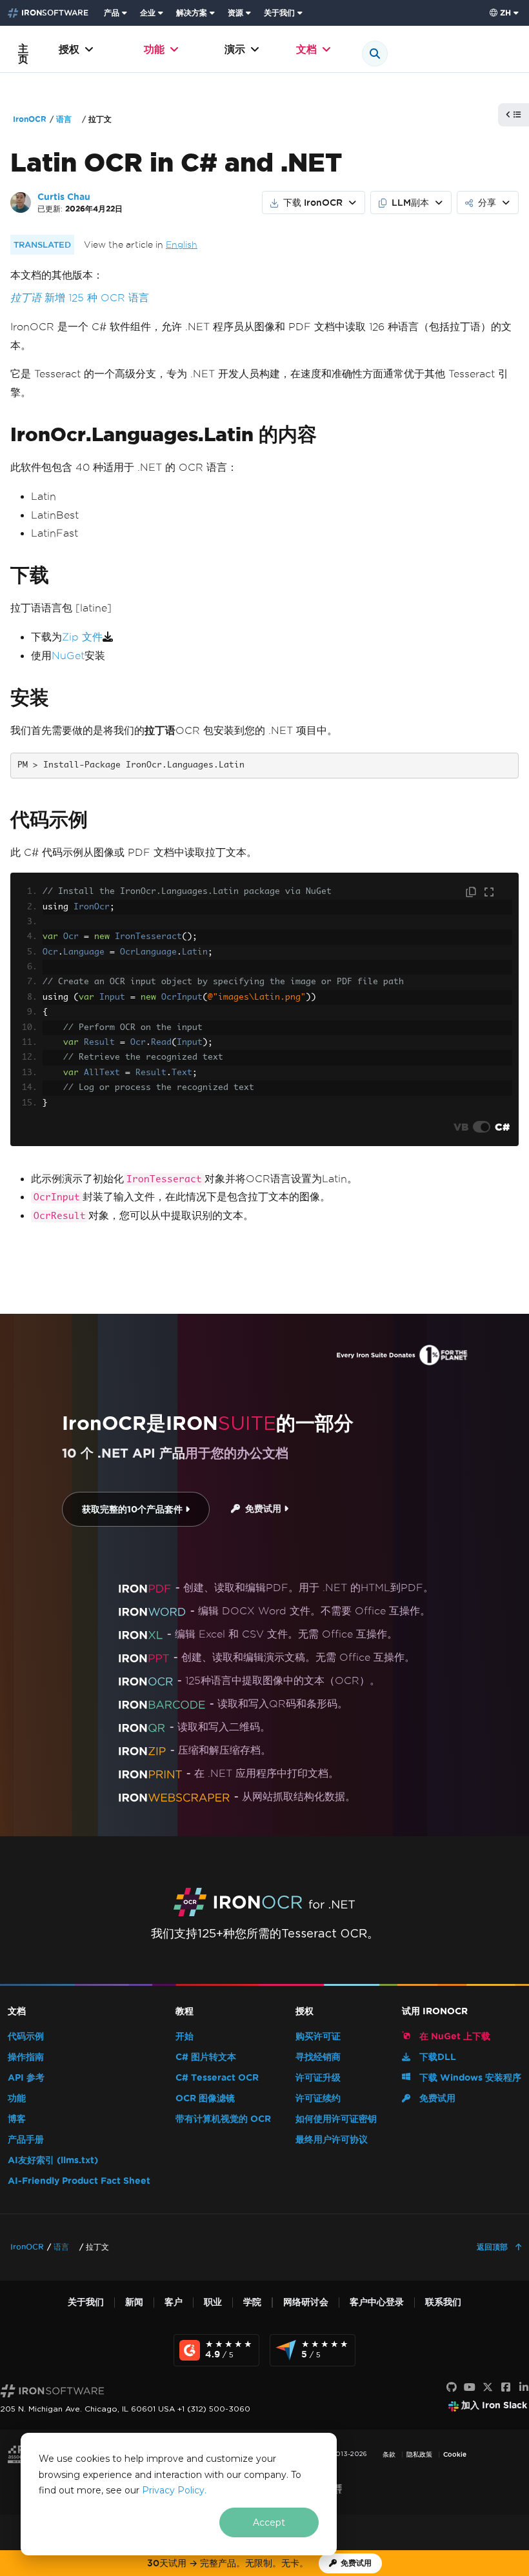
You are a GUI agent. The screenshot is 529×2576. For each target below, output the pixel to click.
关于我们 (279, 13)
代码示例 (26, 2036)
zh (505, 13)
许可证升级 (318, 2078)
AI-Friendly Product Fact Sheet (79, 2181)
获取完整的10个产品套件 (134, 1510)
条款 (389, 2454)
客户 (174, 2302)
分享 (487, 203)
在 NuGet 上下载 (454, 2036)
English (182, 245)
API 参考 (26, 2078)
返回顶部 (494, 2247)
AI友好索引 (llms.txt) (53, 2160)
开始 (185, 2036)
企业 (148, 13)
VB (461, 1127)
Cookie (455, 2454)
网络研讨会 (306, 2302)
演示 (235, 49)
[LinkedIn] (524, 2388)
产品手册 (26, 2140)
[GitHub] (452, 2388)
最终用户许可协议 (332, 2140)
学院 (252, 2302)
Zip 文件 (82, 637)
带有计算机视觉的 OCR (223, 2119)
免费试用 (262, 1509)
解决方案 (192, 13)
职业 (213, 2302)
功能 (154, 49)
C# (502, 1127)
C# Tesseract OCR (217, 2078)
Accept (269, 2522)
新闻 (134, 2302)
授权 (69, 49)
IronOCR (30, 119)
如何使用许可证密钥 (336, 2119)
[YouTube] (470, 2388)
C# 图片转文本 (206, 2057)
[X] (488, 2388)
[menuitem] (117, 13)
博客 (17, 2119)
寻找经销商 (318, 2057)
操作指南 (26, 2057)
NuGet (68, 656)
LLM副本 (410, 203)
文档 (306, 49)
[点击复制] (472, 893)
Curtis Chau (64, 197)
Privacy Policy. (174, 2490)
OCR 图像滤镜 (205, 2098)
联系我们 (443, 2302)
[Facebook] (506, 2388)
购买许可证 (318, 2036)
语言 (64, 119)
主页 (23, 54)
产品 (112, 13)
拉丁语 (26, 298)
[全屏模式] (489, 893)
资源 (235, 13)
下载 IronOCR (313, 203)
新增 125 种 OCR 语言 (97, 298)
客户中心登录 (377, 2302)
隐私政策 (419, 2454)
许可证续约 (318, 2098)
